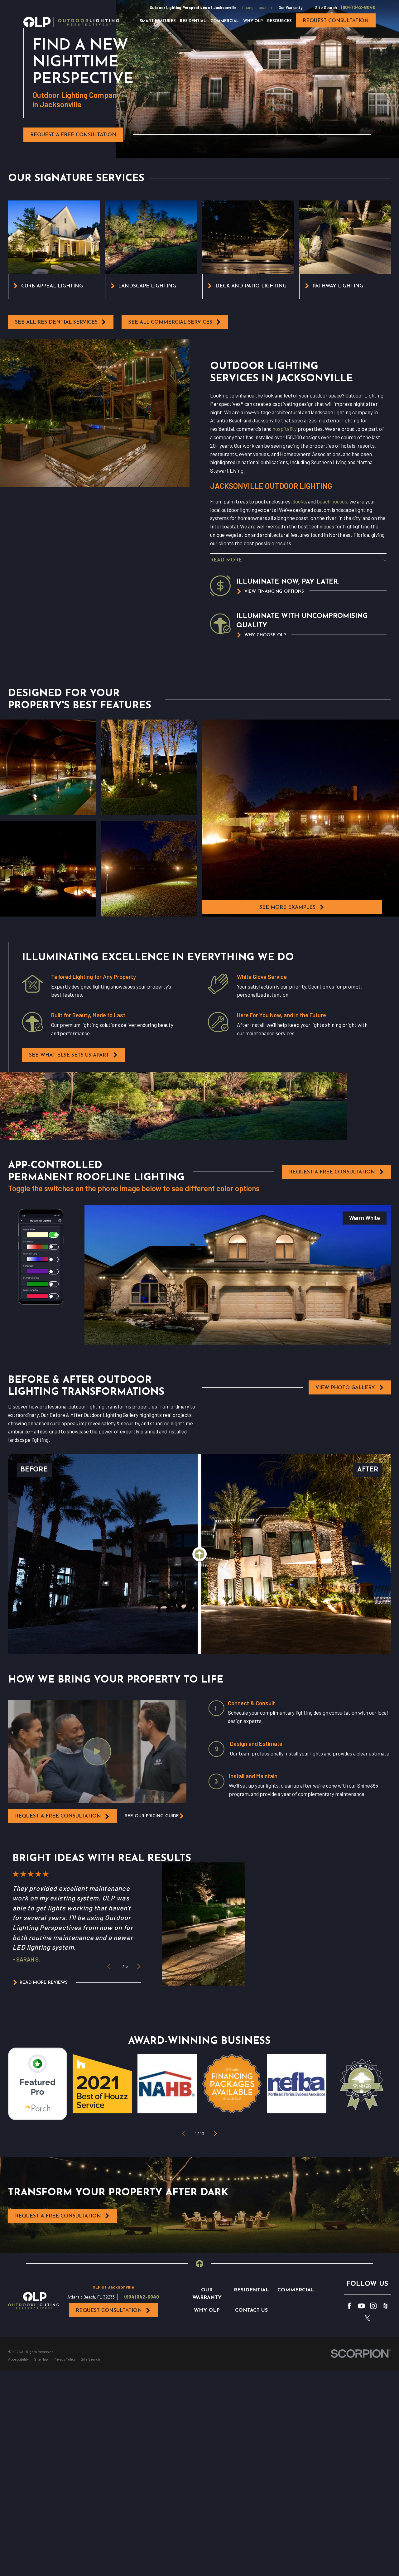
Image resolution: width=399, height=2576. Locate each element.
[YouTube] (361, 2306)
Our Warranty (291, 7)
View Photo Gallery (345, 1388)
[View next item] (139, 1966)
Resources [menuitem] (279, 21)
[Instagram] (373, 2306)
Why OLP (207, 2310)
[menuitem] (18, 2359)
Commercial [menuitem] (225, 21)
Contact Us (251, 2310)
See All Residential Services (56, 322)
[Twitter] (367, 2318)
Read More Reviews (44, 1983)
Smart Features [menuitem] (158, 21)
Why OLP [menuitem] (253, 21)
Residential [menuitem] (193, 21)
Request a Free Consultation (73, 135)
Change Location (257, 7)
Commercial (296, 2290)
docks (299, 501)
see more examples (287, 908)
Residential (251, 2290)
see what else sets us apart (69, 1055)
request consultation (336, 21)
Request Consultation (109, 2311)
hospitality (285, 429)
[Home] (71, 22)
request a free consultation (58, 1816)
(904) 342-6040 (358, 7)
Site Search (326, 7)
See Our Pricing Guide (152, 1816)
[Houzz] (385, 2306)
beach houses (332, 501)
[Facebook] (349, 2306)
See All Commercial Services (170, 322)
